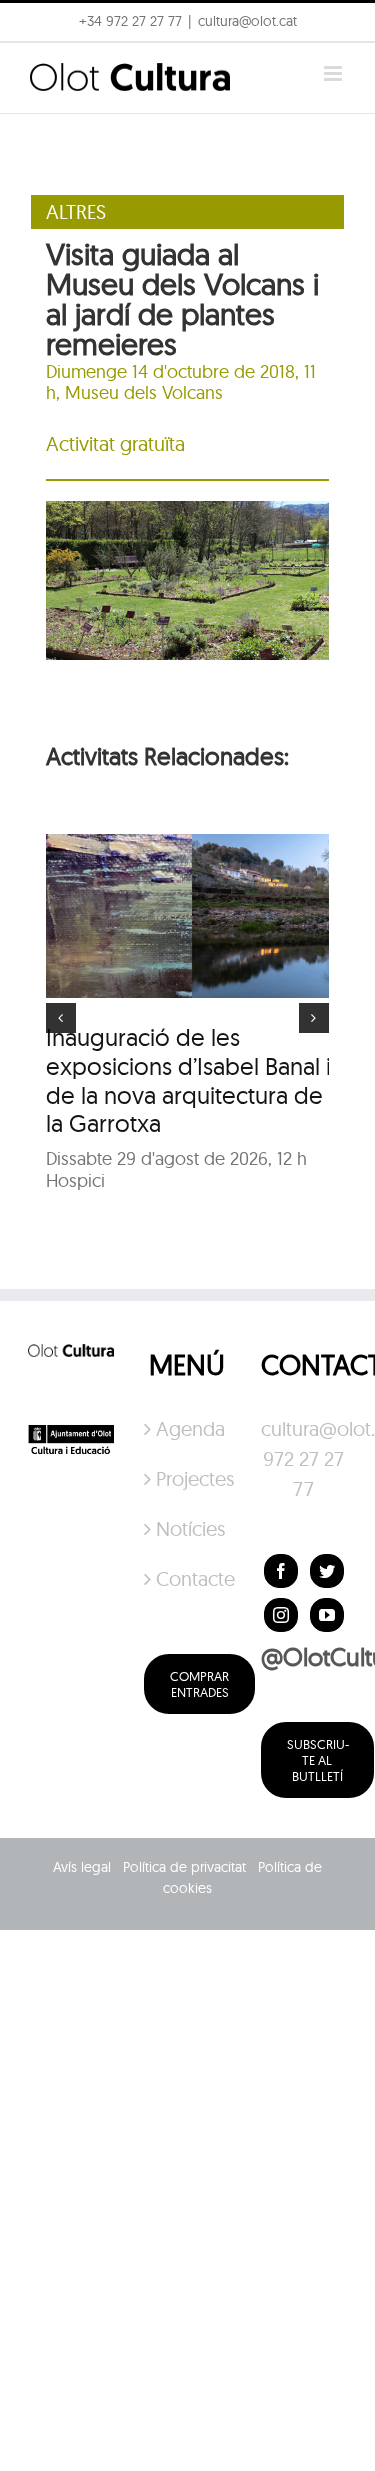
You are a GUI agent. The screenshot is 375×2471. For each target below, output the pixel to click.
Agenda (188, 1428)
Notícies (188, 1528)
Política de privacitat (184, 1867)
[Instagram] (281, 1615)
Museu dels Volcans (144, 392)
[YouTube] (327, 1615)
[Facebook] (281, 1571)
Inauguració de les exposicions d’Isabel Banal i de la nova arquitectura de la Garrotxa (188, 1080)
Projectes (188, 1478)
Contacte (188, 1578)
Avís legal (82, 1867)
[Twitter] (327, 1571)
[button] (42, 64)
